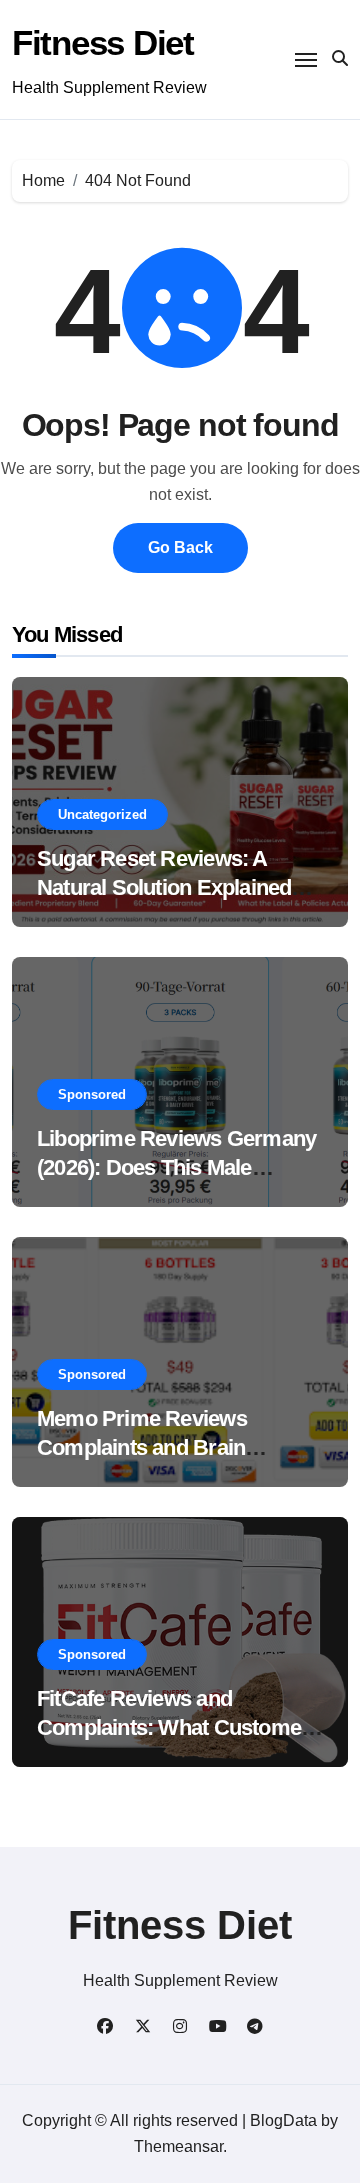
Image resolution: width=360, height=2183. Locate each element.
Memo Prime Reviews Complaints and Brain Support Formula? (142, 1447)
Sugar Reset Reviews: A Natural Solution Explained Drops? (164, 887)
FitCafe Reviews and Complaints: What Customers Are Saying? (178, 1727)
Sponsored (92, 1094)
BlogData (283, 2120)
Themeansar (178, 2146)
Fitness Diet (103, 42)
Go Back (180, 547)
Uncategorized (102, 814)
